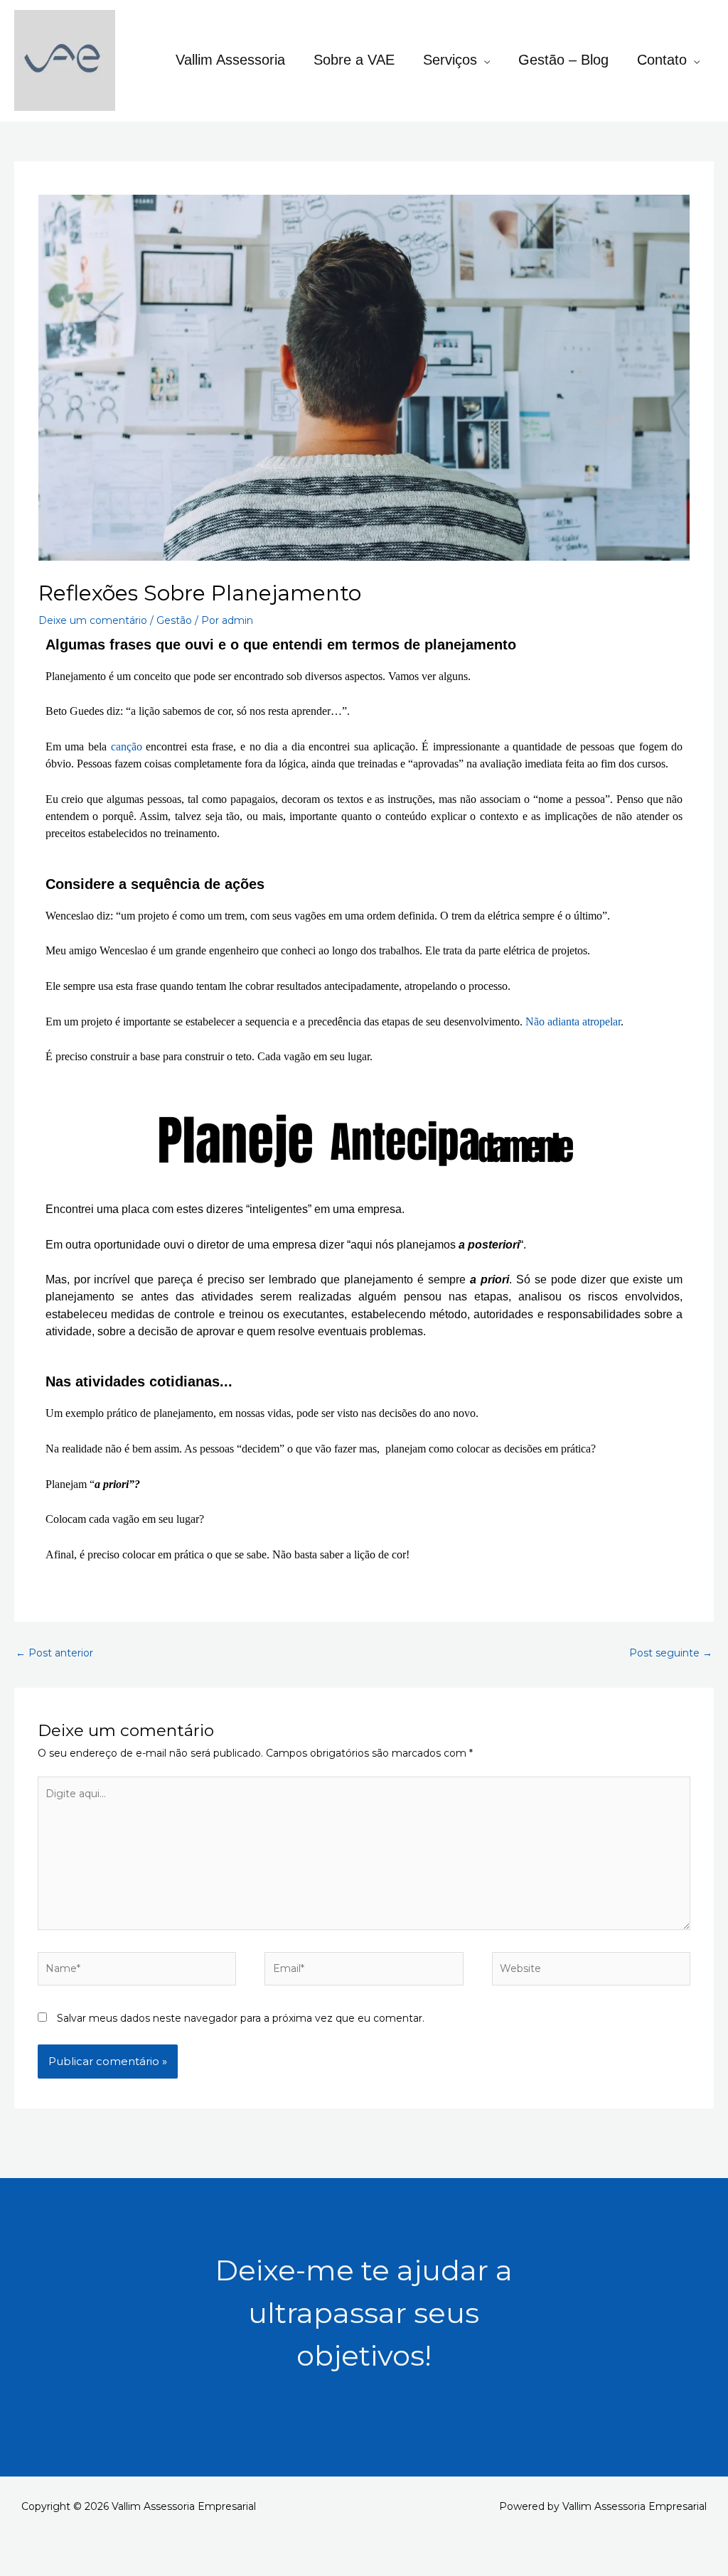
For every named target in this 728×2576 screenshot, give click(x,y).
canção (127, 747)
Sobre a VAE (354, 60)
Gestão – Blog (563, 60)
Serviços (450, 60)
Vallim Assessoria (230, 60)
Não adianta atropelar (573, 1022)
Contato (662, 60)
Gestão (174, 620)
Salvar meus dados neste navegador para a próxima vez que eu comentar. (241, 2018)
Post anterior (54, 1653)
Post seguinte (671, 1653)
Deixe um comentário (93, 620)
